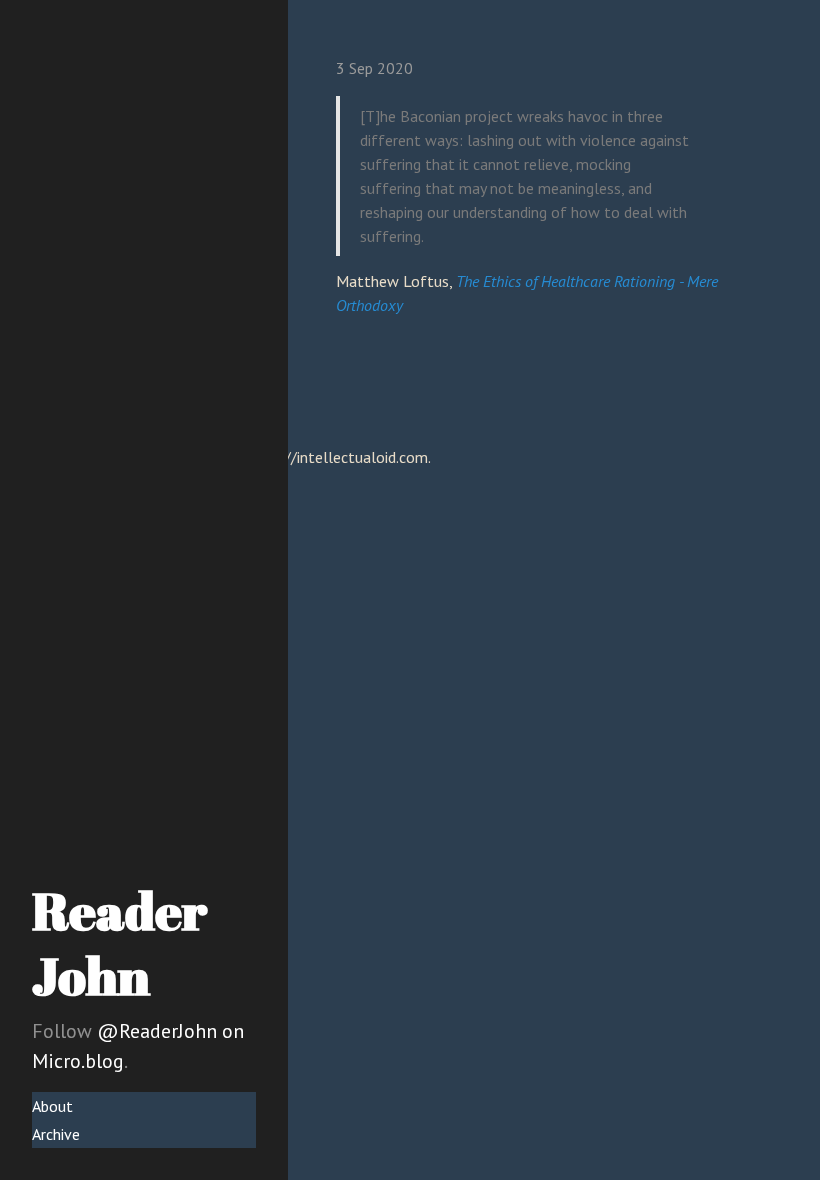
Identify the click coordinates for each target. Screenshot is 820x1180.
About (52, 1106)
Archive (56, 1134)
